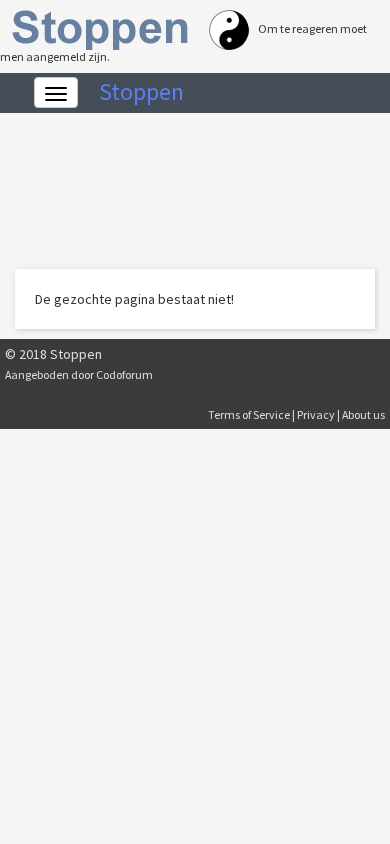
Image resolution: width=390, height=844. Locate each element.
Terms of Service (249, 414)
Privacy (316, 414)
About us (363, 414)
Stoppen (141, 91)
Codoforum (124, 374)
